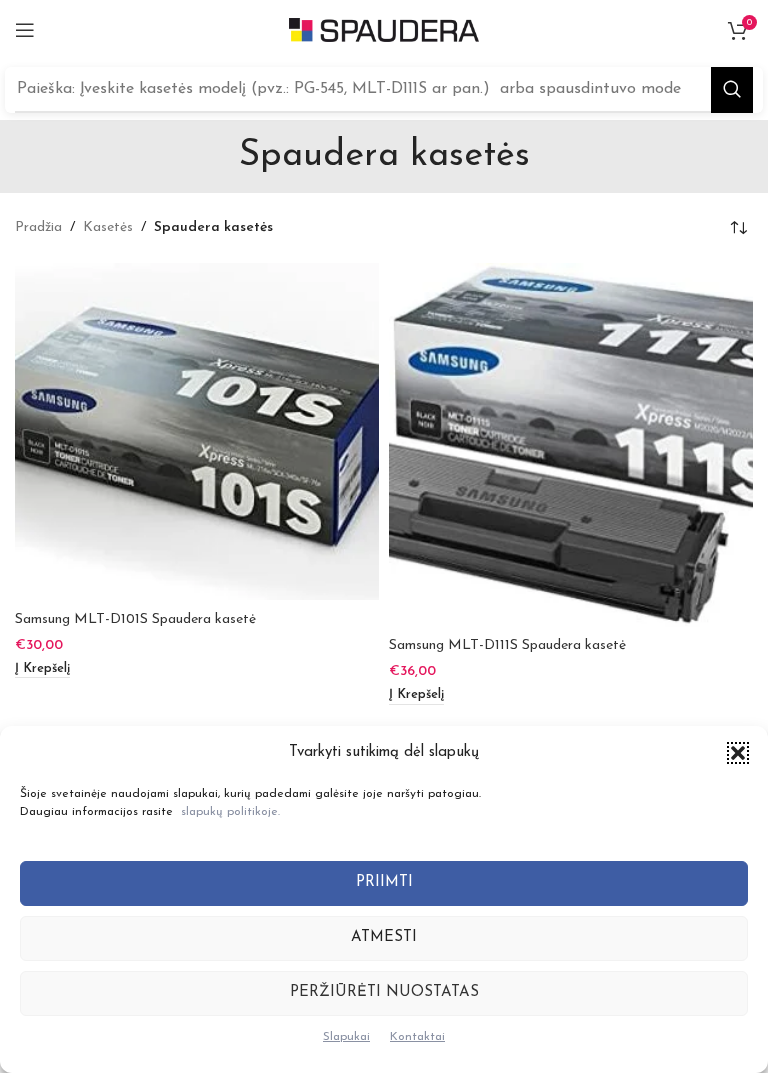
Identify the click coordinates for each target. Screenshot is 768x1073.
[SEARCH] (732, 90)
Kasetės (108, 227)
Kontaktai (417, 1037)
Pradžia (38, 227)
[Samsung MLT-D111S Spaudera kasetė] (571, 445)
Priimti (384, 882)
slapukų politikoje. (230, 812)
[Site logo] (384, 29)
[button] (738, 753)
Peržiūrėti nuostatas (384, 992)
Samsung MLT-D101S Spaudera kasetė (135, 619)
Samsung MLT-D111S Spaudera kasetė (507, 645)
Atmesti (384, 937)
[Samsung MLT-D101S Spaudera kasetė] (197, 431)
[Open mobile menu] (25, 30)
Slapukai (346, 1037)
